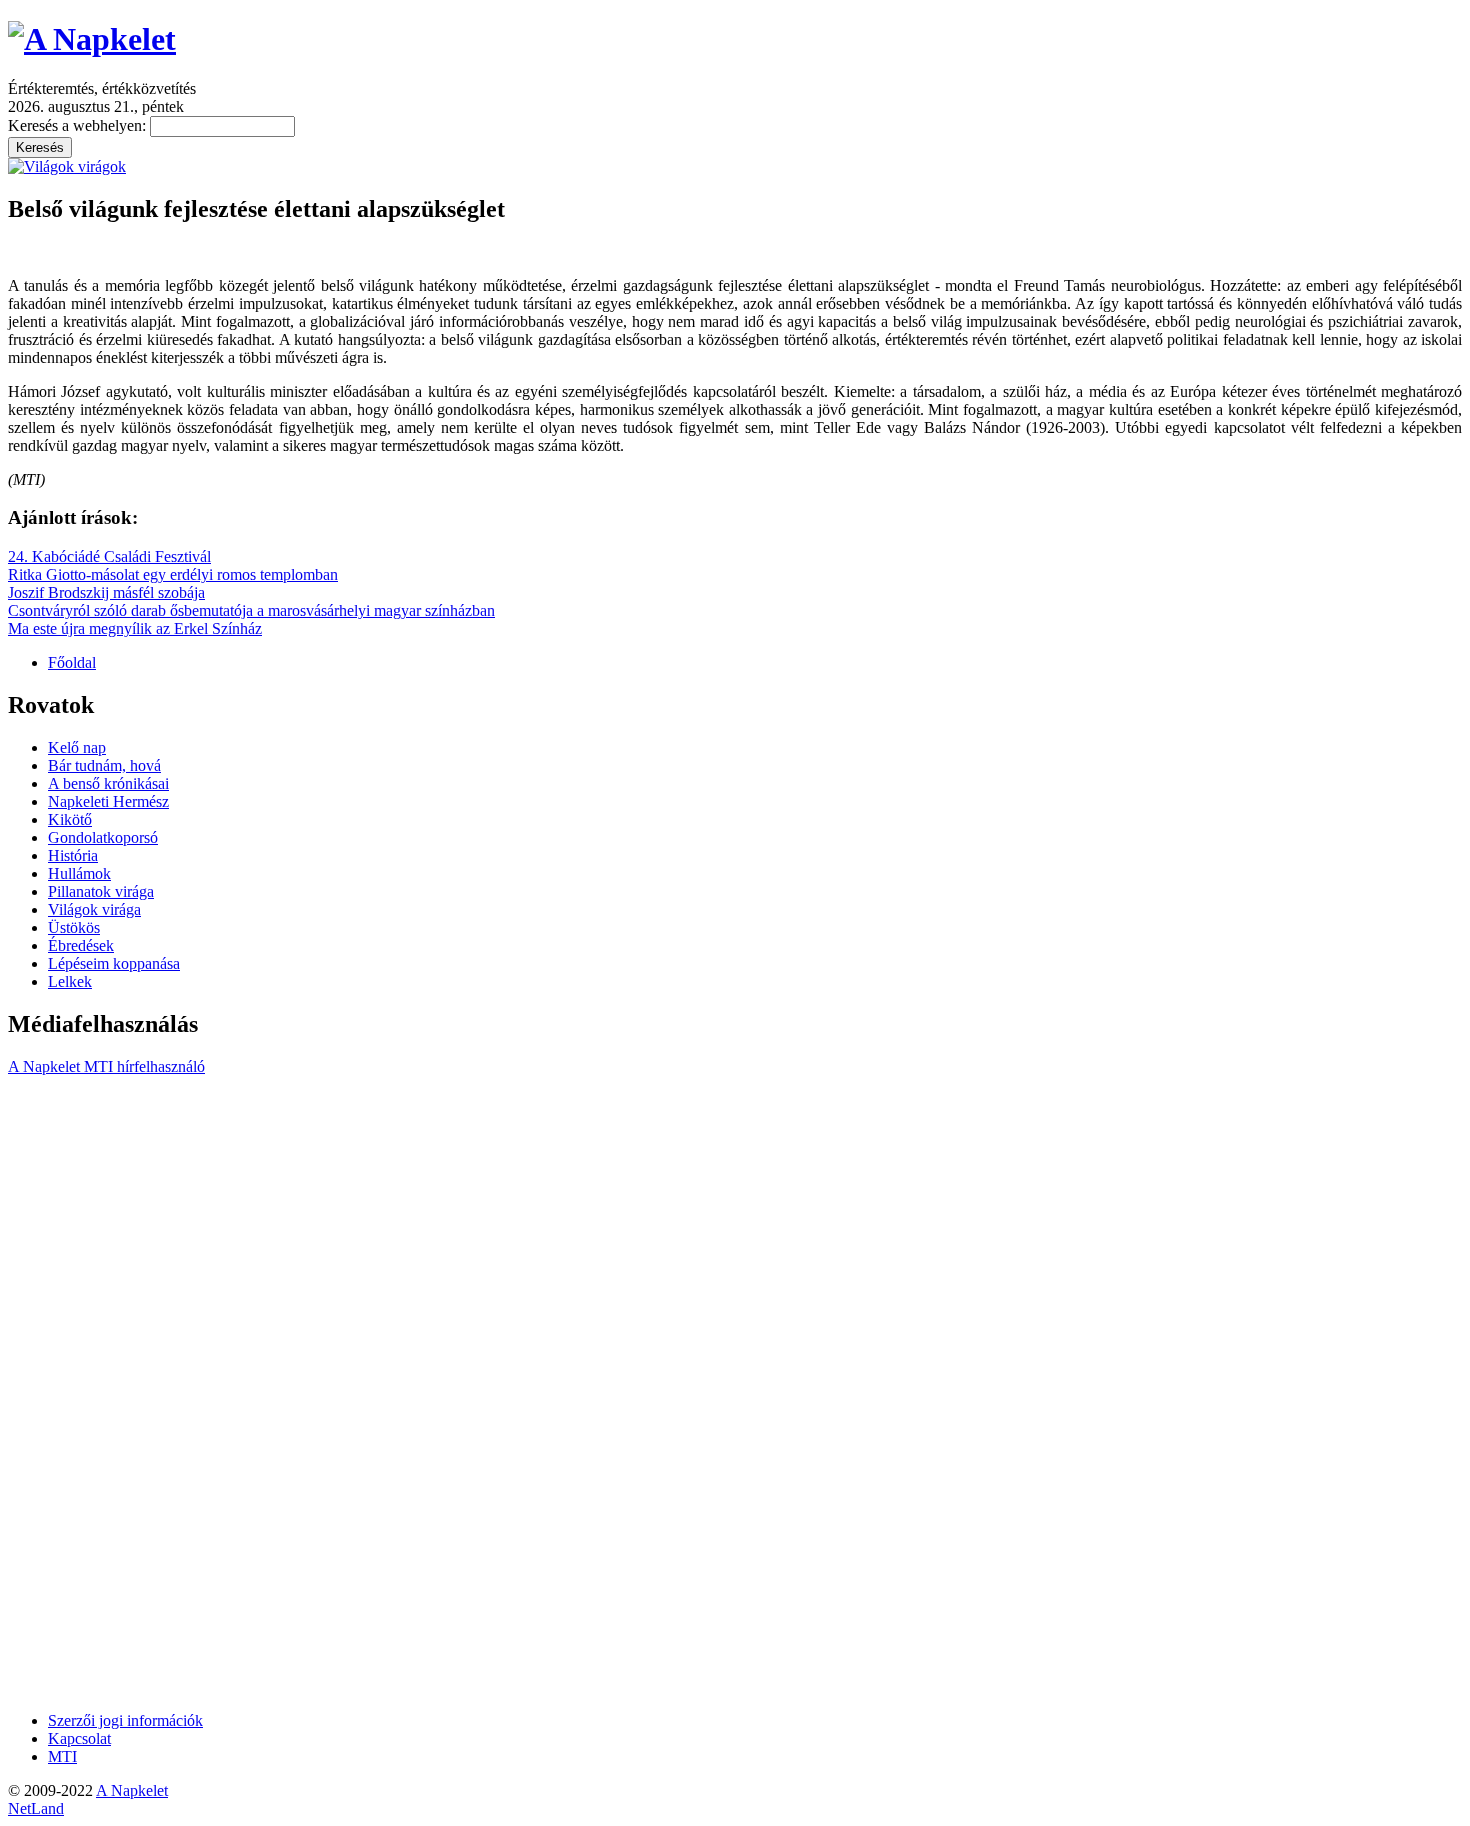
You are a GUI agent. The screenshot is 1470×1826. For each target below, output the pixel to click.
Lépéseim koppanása (114, 963)
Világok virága (94, 909)
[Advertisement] (88, 1392)
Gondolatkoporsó (103, 837)
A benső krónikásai (108, 783)
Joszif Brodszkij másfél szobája (106, 592)
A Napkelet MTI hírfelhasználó (106, 1066)
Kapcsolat (79, 1738)
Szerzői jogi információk (125, 1720)
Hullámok (79, 873)
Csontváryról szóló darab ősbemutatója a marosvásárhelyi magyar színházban (251, 610)
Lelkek (70, 981)
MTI (62, 1756)
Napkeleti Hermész (108, 801)
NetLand (36, 1808)
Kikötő (70, 819)
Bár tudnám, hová (104, 765)
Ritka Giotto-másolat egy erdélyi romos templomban (173, 574)
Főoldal (72, 662)
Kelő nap (77, 747)
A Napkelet (132, 1790)
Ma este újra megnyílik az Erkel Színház (135, 628)
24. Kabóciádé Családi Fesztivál (109, 556)
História (73, 855)
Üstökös (74, 927)
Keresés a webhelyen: (79, 125)
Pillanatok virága (101, 891)
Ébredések (81, 945)
